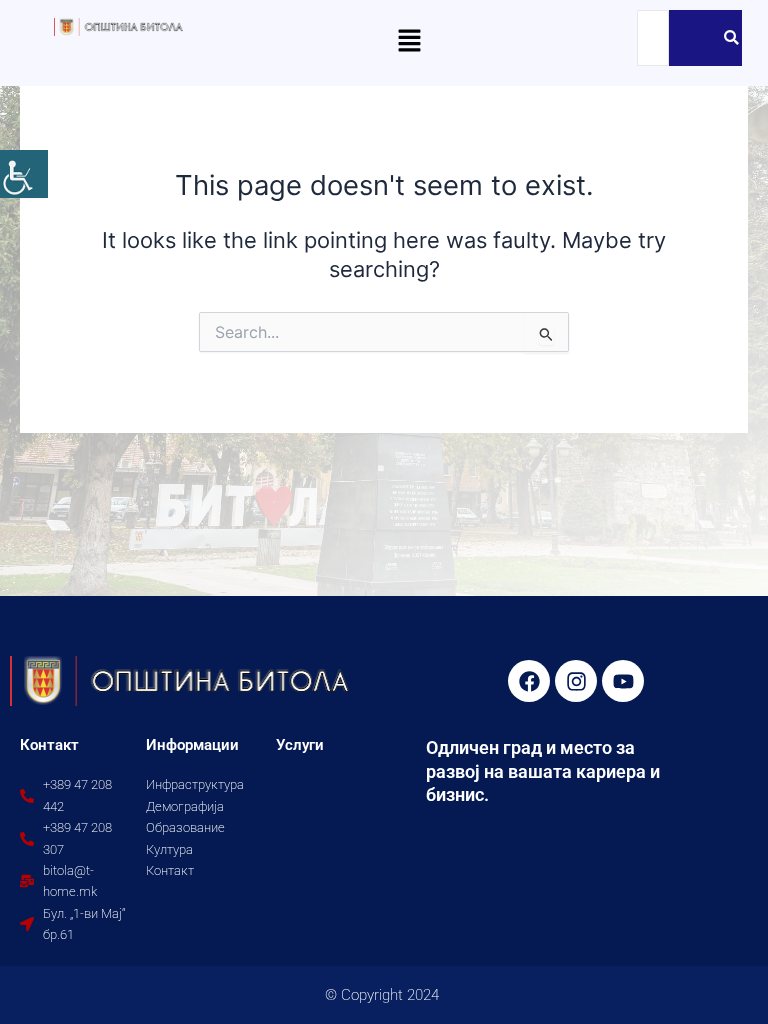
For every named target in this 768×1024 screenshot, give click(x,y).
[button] (409, 41)
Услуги (300, 745)
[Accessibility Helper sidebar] (24, 174)
